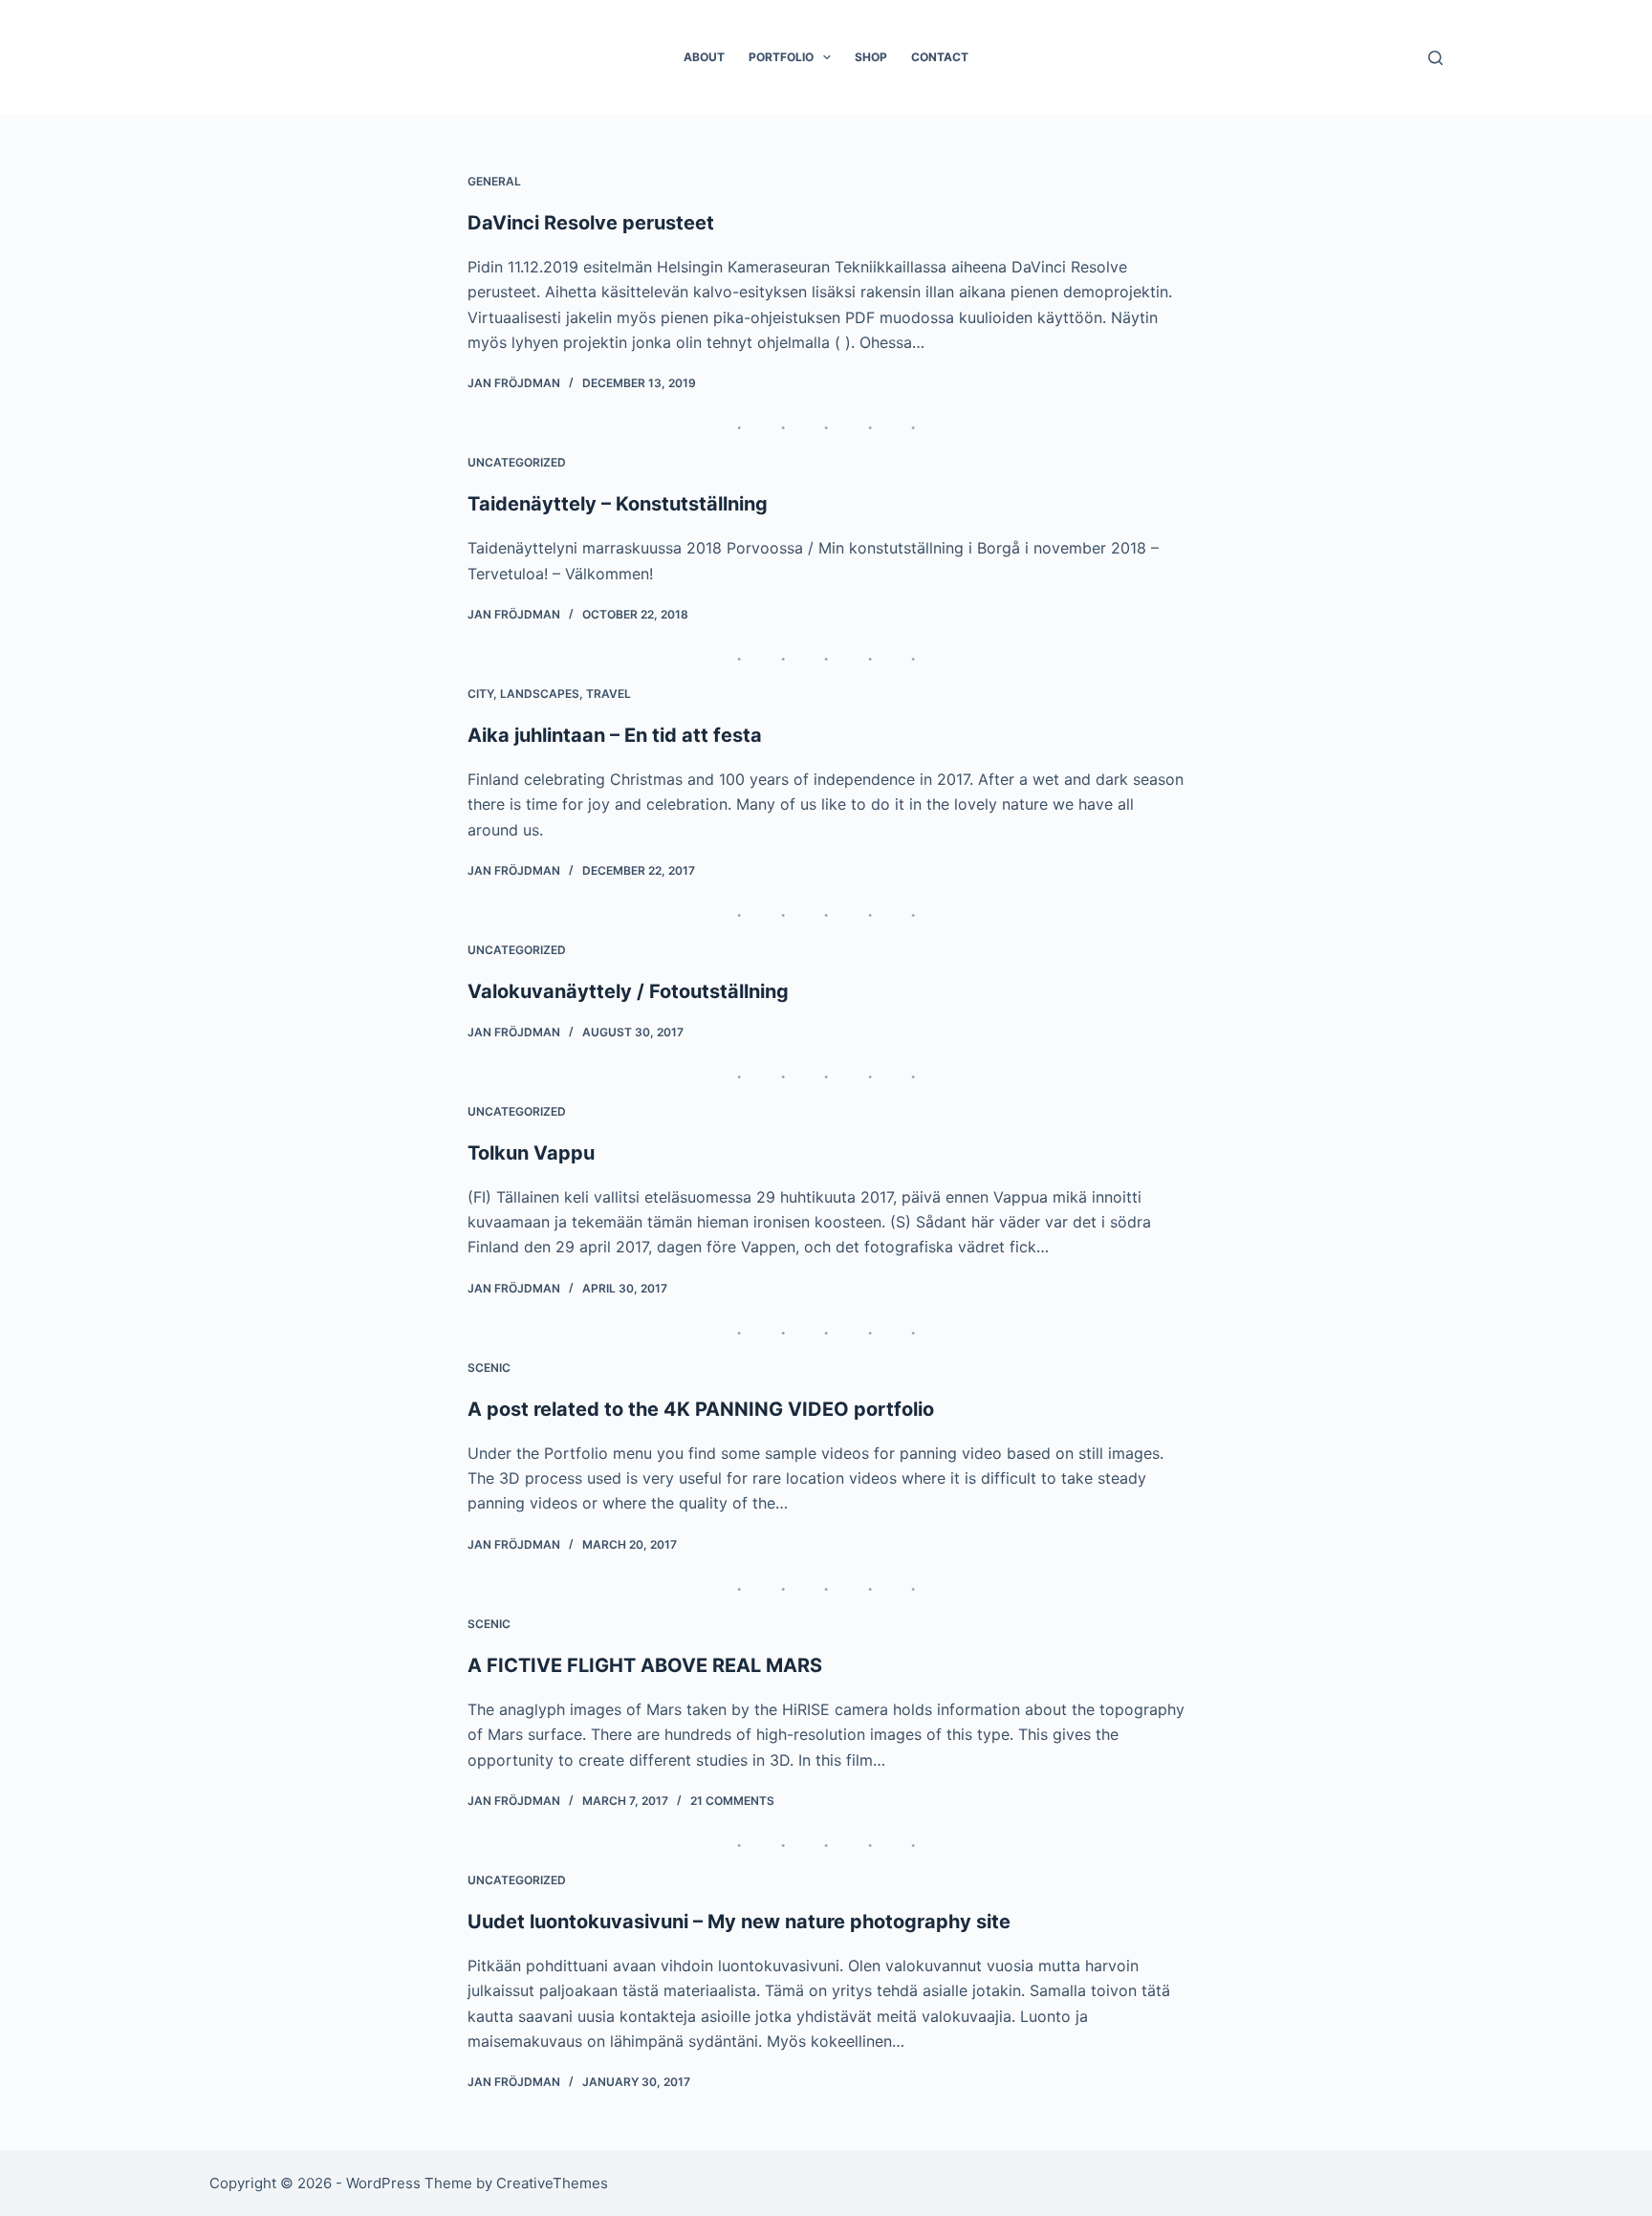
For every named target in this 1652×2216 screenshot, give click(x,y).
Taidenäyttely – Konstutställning (618, 504)
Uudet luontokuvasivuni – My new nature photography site (739, 1922)
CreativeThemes (552, 2183)
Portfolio (781, 57)
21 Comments (732, 1801)
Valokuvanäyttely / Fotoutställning (628, 991)
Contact (940, 57)
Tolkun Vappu (531, 1153)
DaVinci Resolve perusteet (591, 223)
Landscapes (540, 694)
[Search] (1435, 58)
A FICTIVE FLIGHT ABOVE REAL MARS (645, 1665)
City (480, 694)
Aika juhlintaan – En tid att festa (615, 735)
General (494, 181)
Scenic (489, 1368)
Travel (609, 694)
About (704, 57)
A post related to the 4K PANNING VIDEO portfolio (701, 1409)
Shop (871, 57)
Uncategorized (517, 462)
